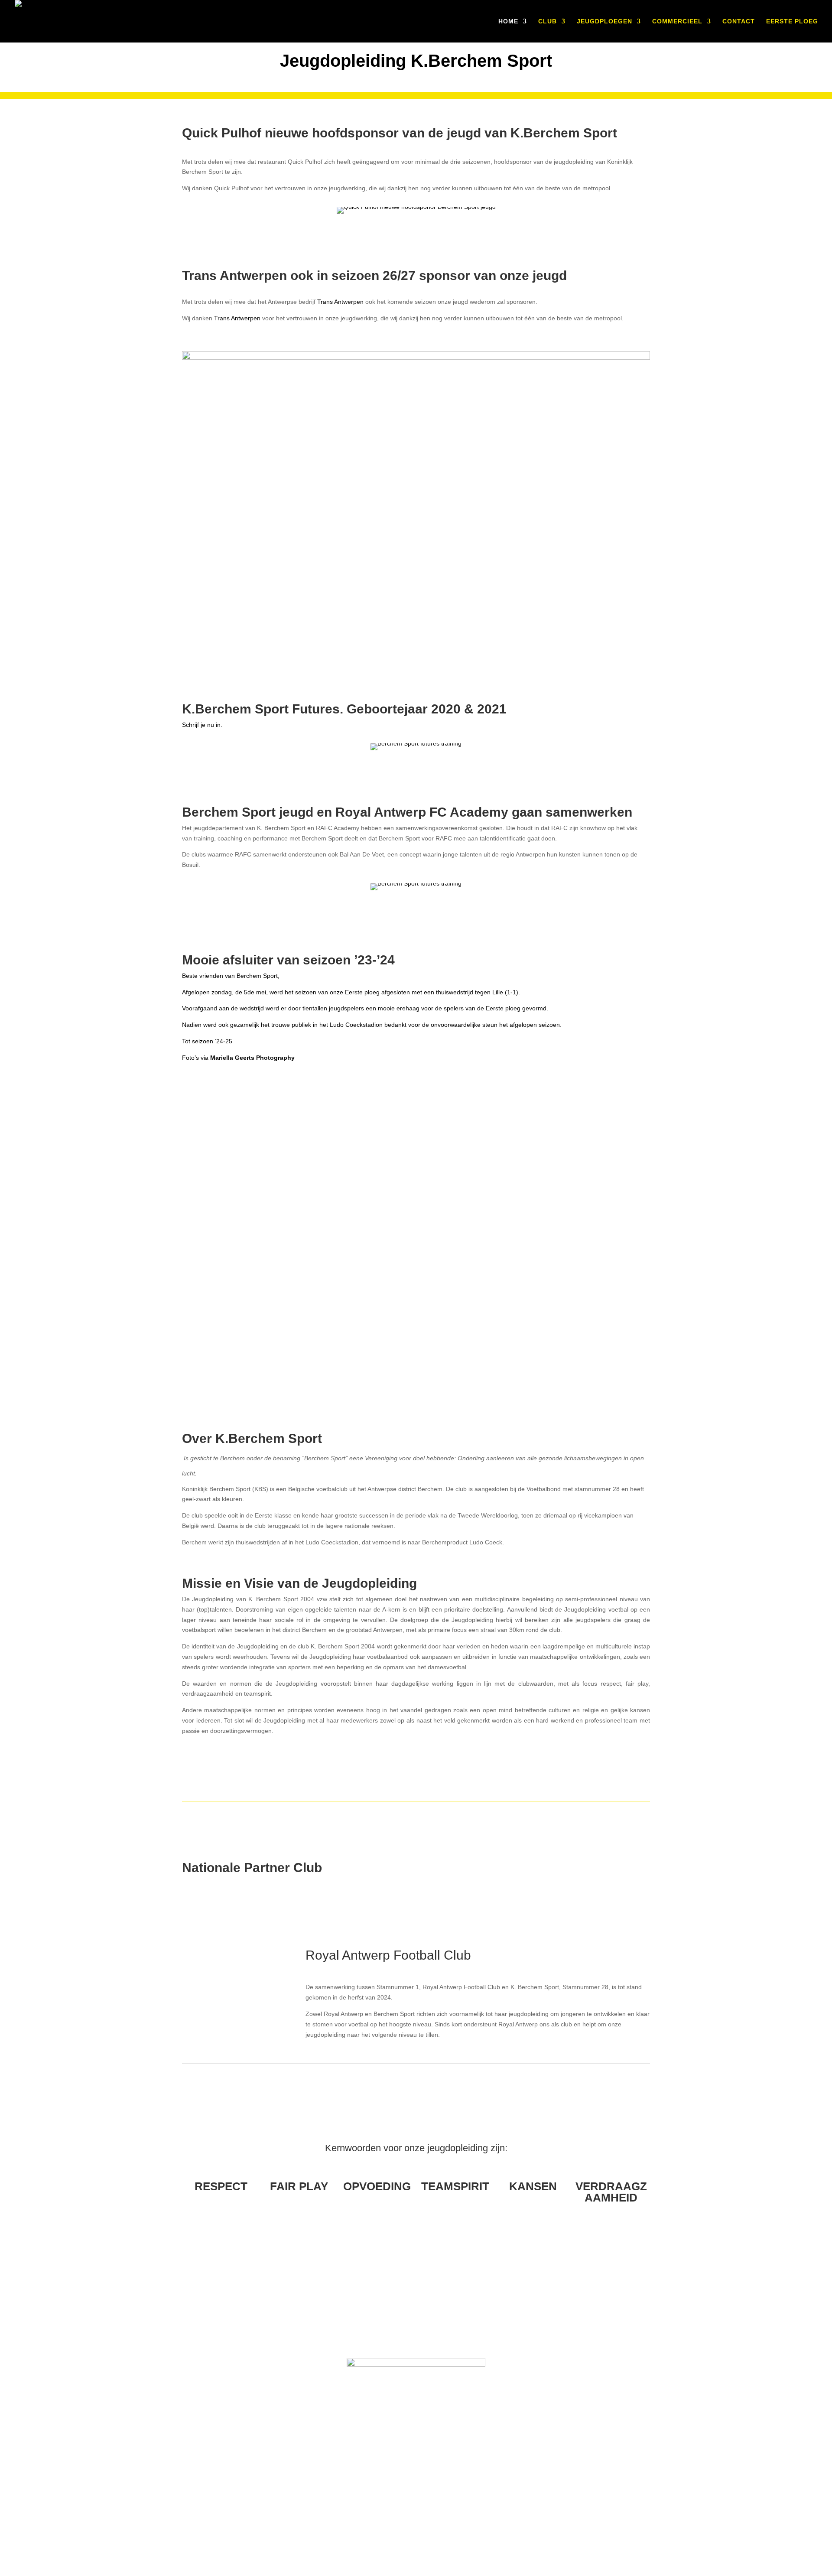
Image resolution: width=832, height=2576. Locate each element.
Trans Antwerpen (340, 302)
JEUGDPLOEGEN (604, 21)
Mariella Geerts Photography (252, 1058)
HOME (508, 21)
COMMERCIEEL (677, 21)
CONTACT (739, 21)
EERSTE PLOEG (792, 21)
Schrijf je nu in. (202, 725)
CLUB (548, 21)
